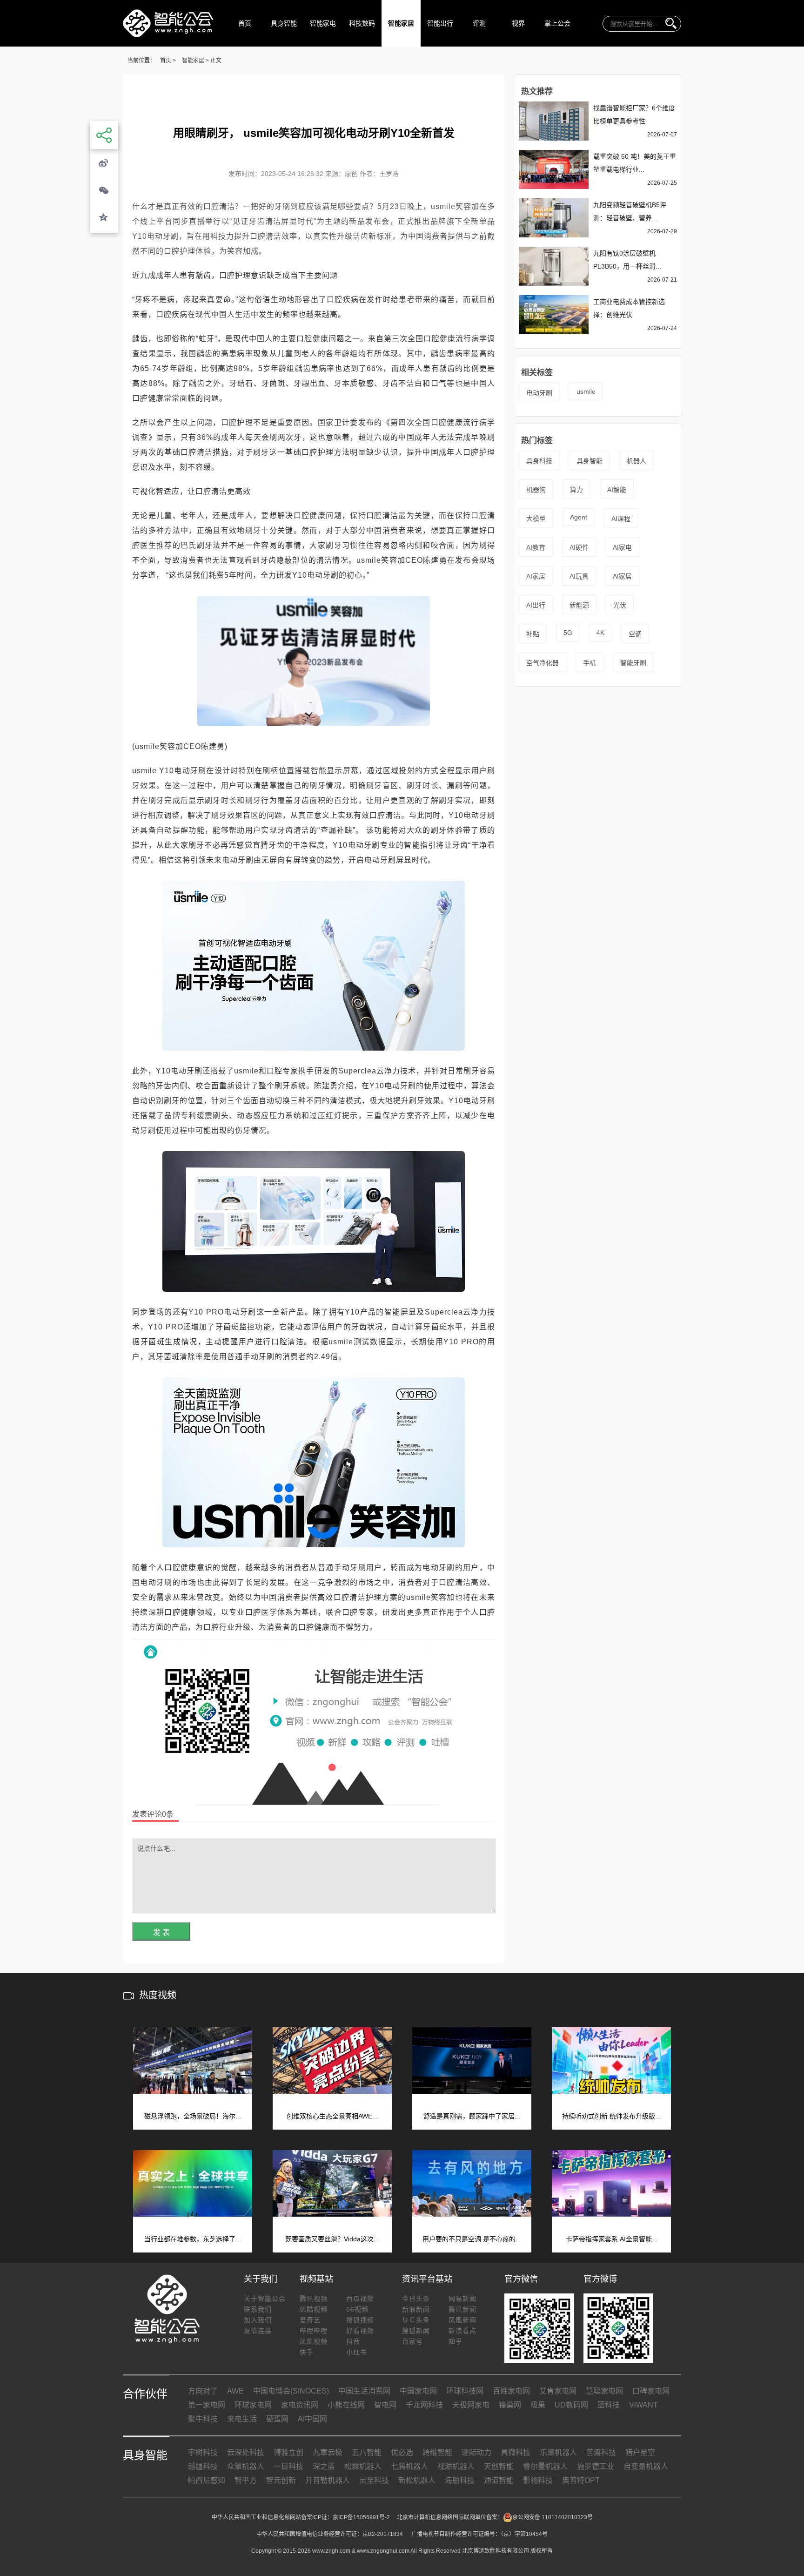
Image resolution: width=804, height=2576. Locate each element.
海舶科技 (460, 2480)
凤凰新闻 (462, 2320)
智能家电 (323, 23)
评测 (479, 23)
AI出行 (536, 605)
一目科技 (288, 2466)
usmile (586, 391)
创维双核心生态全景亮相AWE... (332, 2116)
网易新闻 (462, 2299)
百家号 (412, 2341)
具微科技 (516, 2452)
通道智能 (499, 2480)
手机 (590, 663)
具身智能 (284, 23)
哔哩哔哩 (314, 2331)
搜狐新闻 (416, 2331)
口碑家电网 (651, 2391)
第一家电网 (207, 2405)
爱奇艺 (310, 2320)
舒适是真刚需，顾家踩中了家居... (472, 2116)
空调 (635, 634)
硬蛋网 (277, 2419)
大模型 (536, 519)
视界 (518, 23)
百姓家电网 (511, 2391)
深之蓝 (324, 2466)
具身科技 (539, 461)
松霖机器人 (363, 2466)
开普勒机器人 (328, 2480)
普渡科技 (601, 2452)
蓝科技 (609, 2405)
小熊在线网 (346, 2405)
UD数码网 (571, 2405)
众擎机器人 (246, 2466)
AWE (235, 2391)
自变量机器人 (646, 2466)
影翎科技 (538, 2480)
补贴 (533, 634)
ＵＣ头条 (416, 2320)
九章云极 (328, 2452)
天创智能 (499, 2466)
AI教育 (536, 547)
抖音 (353, 2341)
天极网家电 (471, 2405)
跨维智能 (437, 2452)
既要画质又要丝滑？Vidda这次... (332, 2239)
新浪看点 (462, 2331)
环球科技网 (465, 2391)
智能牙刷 (633, 663)
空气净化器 (543, 663)
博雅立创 (288, 2452)
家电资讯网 (300, 2405)
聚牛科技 (203, 2419)
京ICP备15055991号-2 (361, 2517)
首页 (245, 23)
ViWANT (643, 2405)
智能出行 (440, 23)
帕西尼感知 (207, 2480)
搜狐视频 (360, 2320)
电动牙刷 (539, 393)
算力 (576, 490)
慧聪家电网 (604, 2391)
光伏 (620, 605)
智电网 (385, 2405)
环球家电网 (253, 2405)
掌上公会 (557, 23)
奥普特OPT (581, 2480)
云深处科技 (246, 2452)
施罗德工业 (596, 2466)
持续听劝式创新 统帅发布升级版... (611, 2116)
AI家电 (622, 547)
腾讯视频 (314, 2299)
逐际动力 (476, 2452)
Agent (579, 517)
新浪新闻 (416, 2309)
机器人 (636, 461)
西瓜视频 (360, 2299)
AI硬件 (579, 547)
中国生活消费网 (364, 2391)
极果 (538, 2405)
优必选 (402, 2452)
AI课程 (621, 519)
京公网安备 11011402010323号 (553, 2517)
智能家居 (401, 23)
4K (600, 633)
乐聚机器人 (558, 2452)
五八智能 (367, 2452)
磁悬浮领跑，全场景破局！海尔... (193, 2116)
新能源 (579, 605)
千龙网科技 (424, 2405)
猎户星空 (640, 2452)
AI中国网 (312, 2419)
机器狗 (536, 490)
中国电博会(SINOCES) (291, 2391)
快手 (307, 2352)
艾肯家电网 (558, 2391)
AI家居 (536, 576)
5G (568, 633)
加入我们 (258, 2320)
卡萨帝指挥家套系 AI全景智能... (612, 2239)
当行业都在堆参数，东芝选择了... (193, 2239)
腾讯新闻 (462, 2309)
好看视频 (360, 2331)
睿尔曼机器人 (545, 2466)
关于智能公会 (265, 2299)
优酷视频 (314, 2309)
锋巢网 (510, 2405)
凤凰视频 (314, 2341)
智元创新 (281, 2480)
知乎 (456, 2341)
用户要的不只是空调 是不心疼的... (472, 2239)
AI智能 (617, 490)
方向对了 (203, 2391)
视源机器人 (456, 2466)
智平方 (246, 2480)
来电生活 (242, 2419)
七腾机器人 (409, 2466)
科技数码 (362, 23)
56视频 (357, 2309)
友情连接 (258, 2331)
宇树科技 (203, 2452)
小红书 (357, 2352)
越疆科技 (203, 2466)
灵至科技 (374, 2480)
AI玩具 (579, 576)
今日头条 (416, 2299)
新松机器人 (417, 2480)
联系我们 (258, 2309)
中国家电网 (418, 2391)
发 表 (161, 1932)
